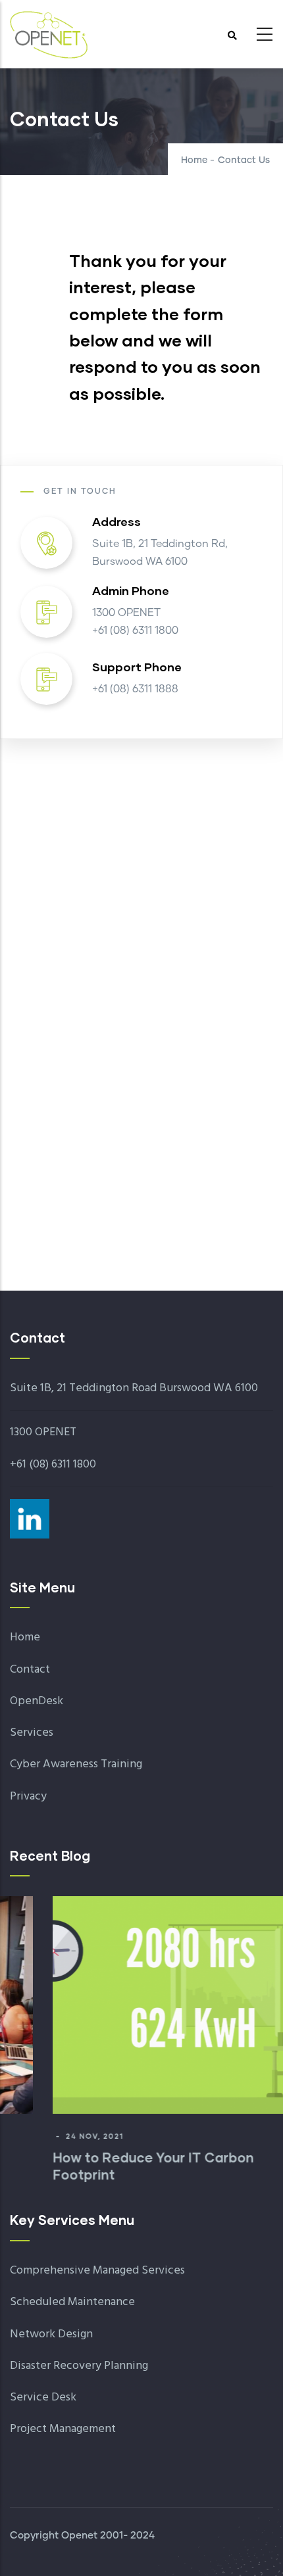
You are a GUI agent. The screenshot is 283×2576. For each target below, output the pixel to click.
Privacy (28, 1797)
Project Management (63, 2429)
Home (194, 160)
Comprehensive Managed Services (97, 2271)
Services (32, 1733)
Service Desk (43, 2397)
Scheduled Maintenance (72, 2302)
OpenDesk (37, 1701)
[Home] (49, 30)
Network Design (51, 2334)
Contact (30, 1670)
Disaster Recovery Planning (79, 2366)
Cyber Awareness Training (76, 1764)
